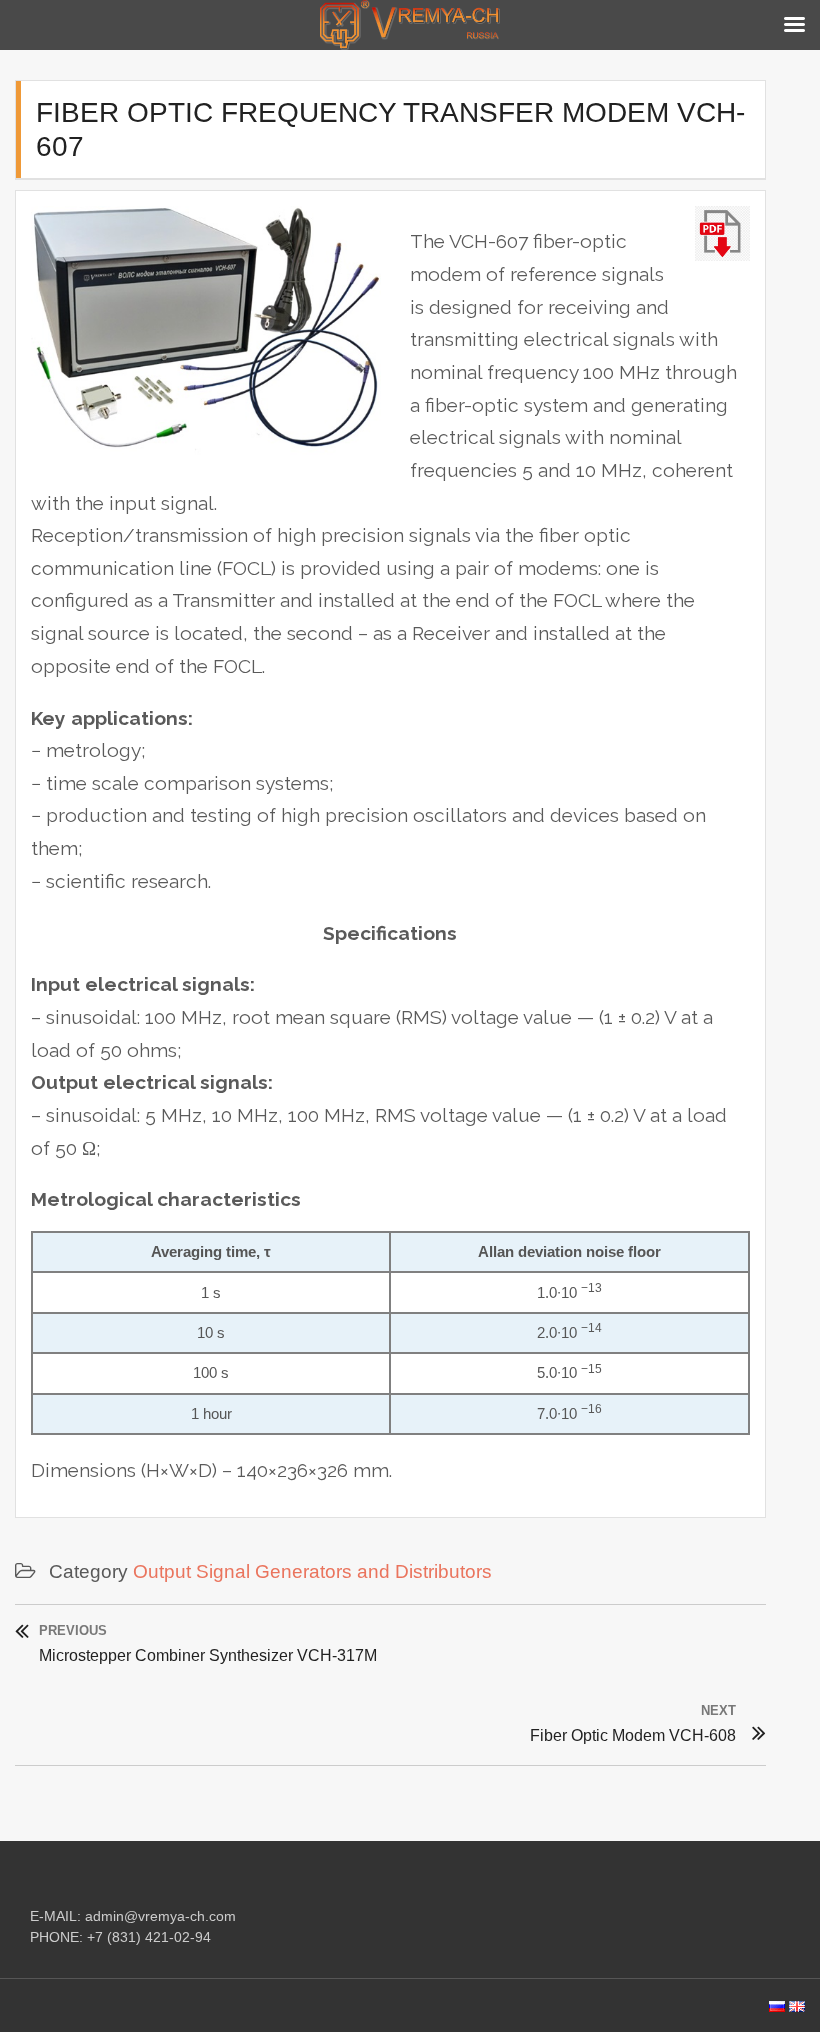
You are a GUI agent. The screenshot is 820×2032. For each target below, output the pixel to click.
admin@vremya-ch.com (160, 1916)
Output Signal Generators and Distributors (312, 1571)
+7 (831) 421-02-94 (149, 1937)
